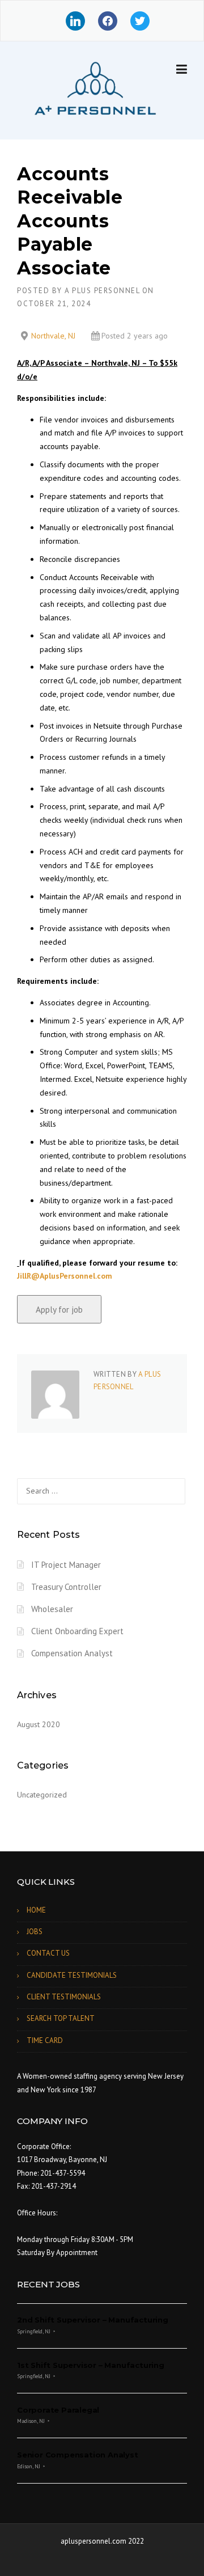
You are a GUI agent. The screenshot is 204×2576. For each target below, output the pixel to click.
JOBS (35, 1932)
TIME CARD (45, 2040)
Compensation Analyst (72, 1653)
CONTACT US (48, 1953)
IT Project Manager (66, 1565)
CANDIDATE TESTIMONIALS (72, 1975)
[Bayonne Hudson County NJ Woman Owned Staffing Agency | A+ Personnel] (93, 91)
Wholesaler (52, 1609)
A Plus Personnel (102, 291)
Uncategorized (42, 1795)
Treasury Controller (66, 1587)
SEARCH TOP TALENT (61, 2018)
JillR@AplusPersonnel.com (65, 1276)
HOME (36, 1910)
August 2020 (39, 1724)
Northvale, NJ (53, 336)
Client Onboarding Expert (77, 1631)
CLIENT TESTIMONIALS (64, 1997)
